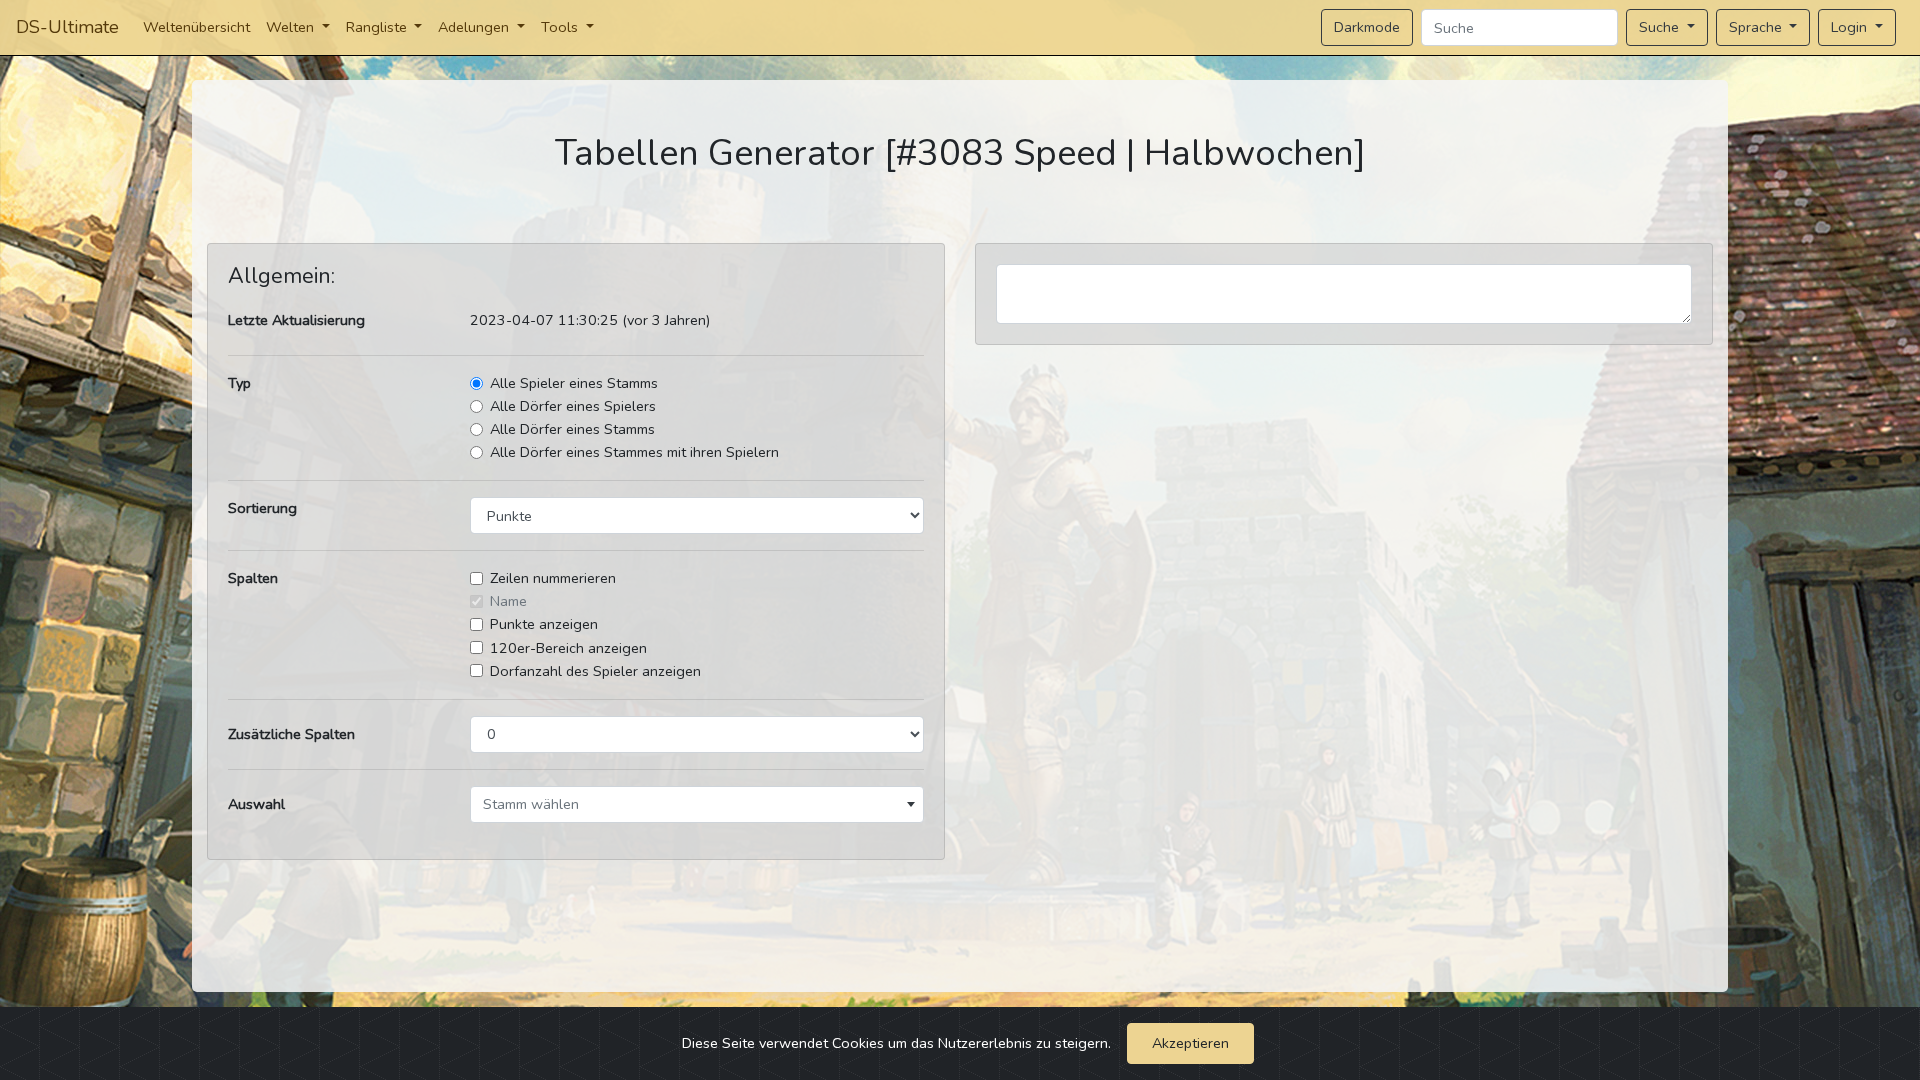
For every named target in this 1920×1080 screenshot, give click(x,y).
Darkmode (1367, 27)
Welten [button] (292, 27)
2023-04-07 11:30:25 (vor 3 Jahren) (590, 320)
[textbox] (697, 804)
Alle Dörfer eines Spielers (573, 406)
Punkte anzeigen (544, 624)
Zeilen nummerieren (553, 578)
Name (508, 601)
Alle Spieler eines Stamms (574, 383)
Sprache (1757, 27)
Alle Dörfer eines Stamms (572, 429)
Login (1851, 27)
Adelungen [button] (475, 27)
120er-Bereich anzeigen (568, 648)
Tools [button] (561, 27)
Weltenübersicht (196, 27)
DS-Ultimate (67, 27)
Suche (1661, 27)
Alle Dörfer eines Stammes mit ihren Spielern (634, 452)
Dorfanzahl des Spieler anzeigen (595, 671)
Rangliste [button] (378, 27)
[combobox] (697, 804)
